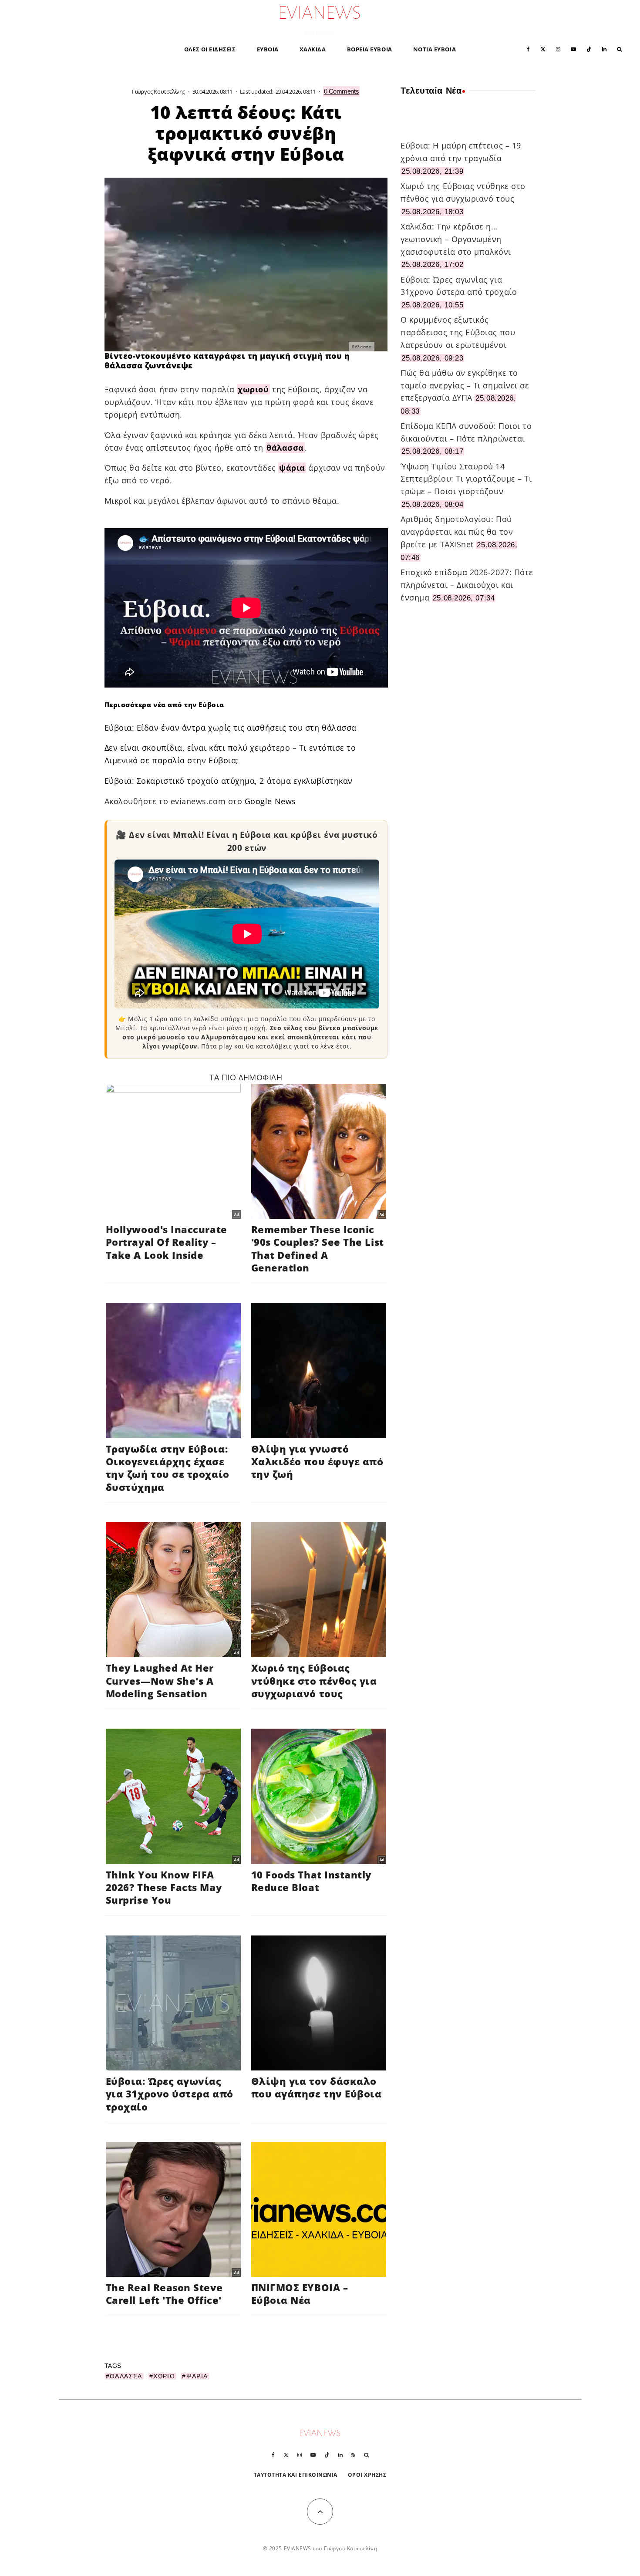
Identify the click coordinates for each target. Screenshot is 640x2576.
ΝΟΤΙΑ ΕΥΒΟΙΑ (435, 49)
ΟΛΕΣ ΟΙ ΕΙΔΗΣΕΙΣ (210, 49)
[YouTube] (573, 49)
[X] (543, 49)
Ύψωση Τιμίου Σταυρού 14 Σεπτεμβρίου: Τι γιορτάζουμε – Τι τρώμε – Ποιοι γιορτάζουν (466, 479)
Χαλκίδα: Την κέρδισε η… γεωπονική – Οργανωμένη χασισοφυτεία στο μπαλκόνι (456, 239)
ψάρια (292, 468)
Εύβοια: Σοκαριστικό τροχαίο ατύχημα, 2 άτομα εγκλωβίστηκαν (229, 781)
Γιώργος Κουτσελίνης (158, 91)
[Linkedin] (604, 49)
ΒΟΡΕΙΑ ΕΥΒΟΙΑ (370, 49)
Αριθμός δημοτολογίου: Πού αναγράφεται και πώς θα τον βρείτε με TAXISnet (457, 532)
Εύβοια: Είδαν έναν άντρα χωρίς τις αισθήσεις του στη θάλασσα (231, 728)
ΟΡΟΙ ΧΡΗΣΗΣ (367, 2475)
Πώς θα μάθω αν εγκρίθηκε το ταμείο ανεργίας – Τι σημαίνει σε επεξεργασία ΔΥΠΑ (465, 385)
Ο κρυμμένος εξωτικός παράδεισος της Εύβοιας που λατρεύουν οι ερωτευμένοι (458, 332)
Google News (270, 801)
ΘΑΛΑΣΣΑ (126, 2376)
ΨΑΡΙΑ (197, 2376)
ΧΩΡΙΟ (164, 2376)
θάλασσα (285, 448)
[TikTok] (589, 49)
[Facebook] (528, 49)
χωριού (253, 389)
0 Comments (342, 91)
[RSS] (353, 2455)
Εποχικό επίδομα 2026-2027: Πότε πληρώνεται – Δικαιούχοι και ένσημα (467, 585)
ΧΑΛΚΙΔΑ (313, 49)
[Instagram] (558, 49)
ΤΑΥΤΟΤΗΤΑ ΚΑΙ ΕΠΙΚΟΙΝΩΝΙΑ (296, 2475)
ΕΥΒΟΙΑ (268, 49)
